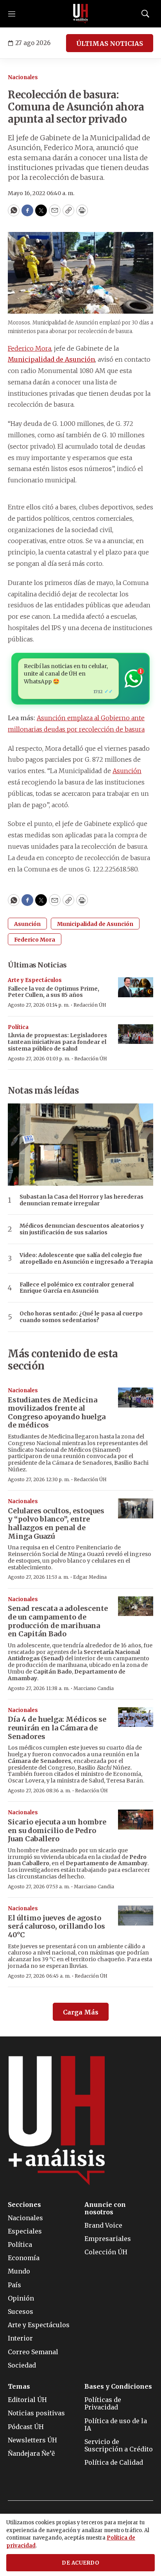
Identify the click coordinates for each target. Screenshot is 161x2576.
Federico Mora (30, 348)
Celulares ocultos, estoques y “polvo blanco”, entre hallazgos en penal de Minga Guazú (56, 1523)
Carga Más (81, 2012)
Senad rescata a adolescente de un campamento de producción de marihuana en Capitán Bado (58, 1621)
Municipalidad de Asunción (51, 359)
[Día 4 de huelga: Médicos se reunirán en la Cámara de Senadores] (136, 1717)
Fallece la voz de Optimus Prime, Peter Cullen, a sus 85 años (54, 992)
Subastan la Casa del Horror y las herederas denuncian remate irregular (81, 1200)
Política (18, 1027)
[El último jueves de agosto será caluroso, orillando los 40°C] (136, 1916)
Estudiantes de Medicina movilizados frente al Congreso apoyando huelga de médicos (57, 1413)
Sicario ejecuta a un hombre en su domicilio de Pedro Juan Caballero (57, 1830)
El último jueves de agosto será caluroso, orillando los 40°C (56, 1926)
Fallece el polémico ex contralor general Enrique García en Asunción (77, 1288)
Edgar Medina (90, 1577)
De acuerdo (80, 2563)
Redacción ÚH (90, 1005)
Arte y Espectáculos (35, 980)
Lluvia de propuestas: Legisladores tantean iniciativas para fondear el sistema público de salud (57, 1042)
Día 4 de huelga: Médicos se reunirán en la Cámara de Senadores (57, 1728)
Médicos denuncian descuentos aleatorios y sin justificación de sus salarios (82, 1229)
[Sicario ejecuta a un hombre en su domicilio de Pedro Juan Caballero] (136, 1820)
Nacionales (23, 77)
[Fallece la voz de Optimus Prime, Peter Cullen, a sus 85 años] (136, 987)
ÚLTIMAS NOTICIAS (110, 43)
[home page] (80, 14)
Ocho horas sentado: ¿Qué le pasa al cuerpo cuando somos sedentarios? (81, 1317)
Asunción (127, 771)
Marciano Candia (94, 1688)
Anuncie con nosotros (105, 2208)
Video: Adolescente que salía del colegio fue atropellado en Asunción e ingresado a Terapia (86, 1259)
